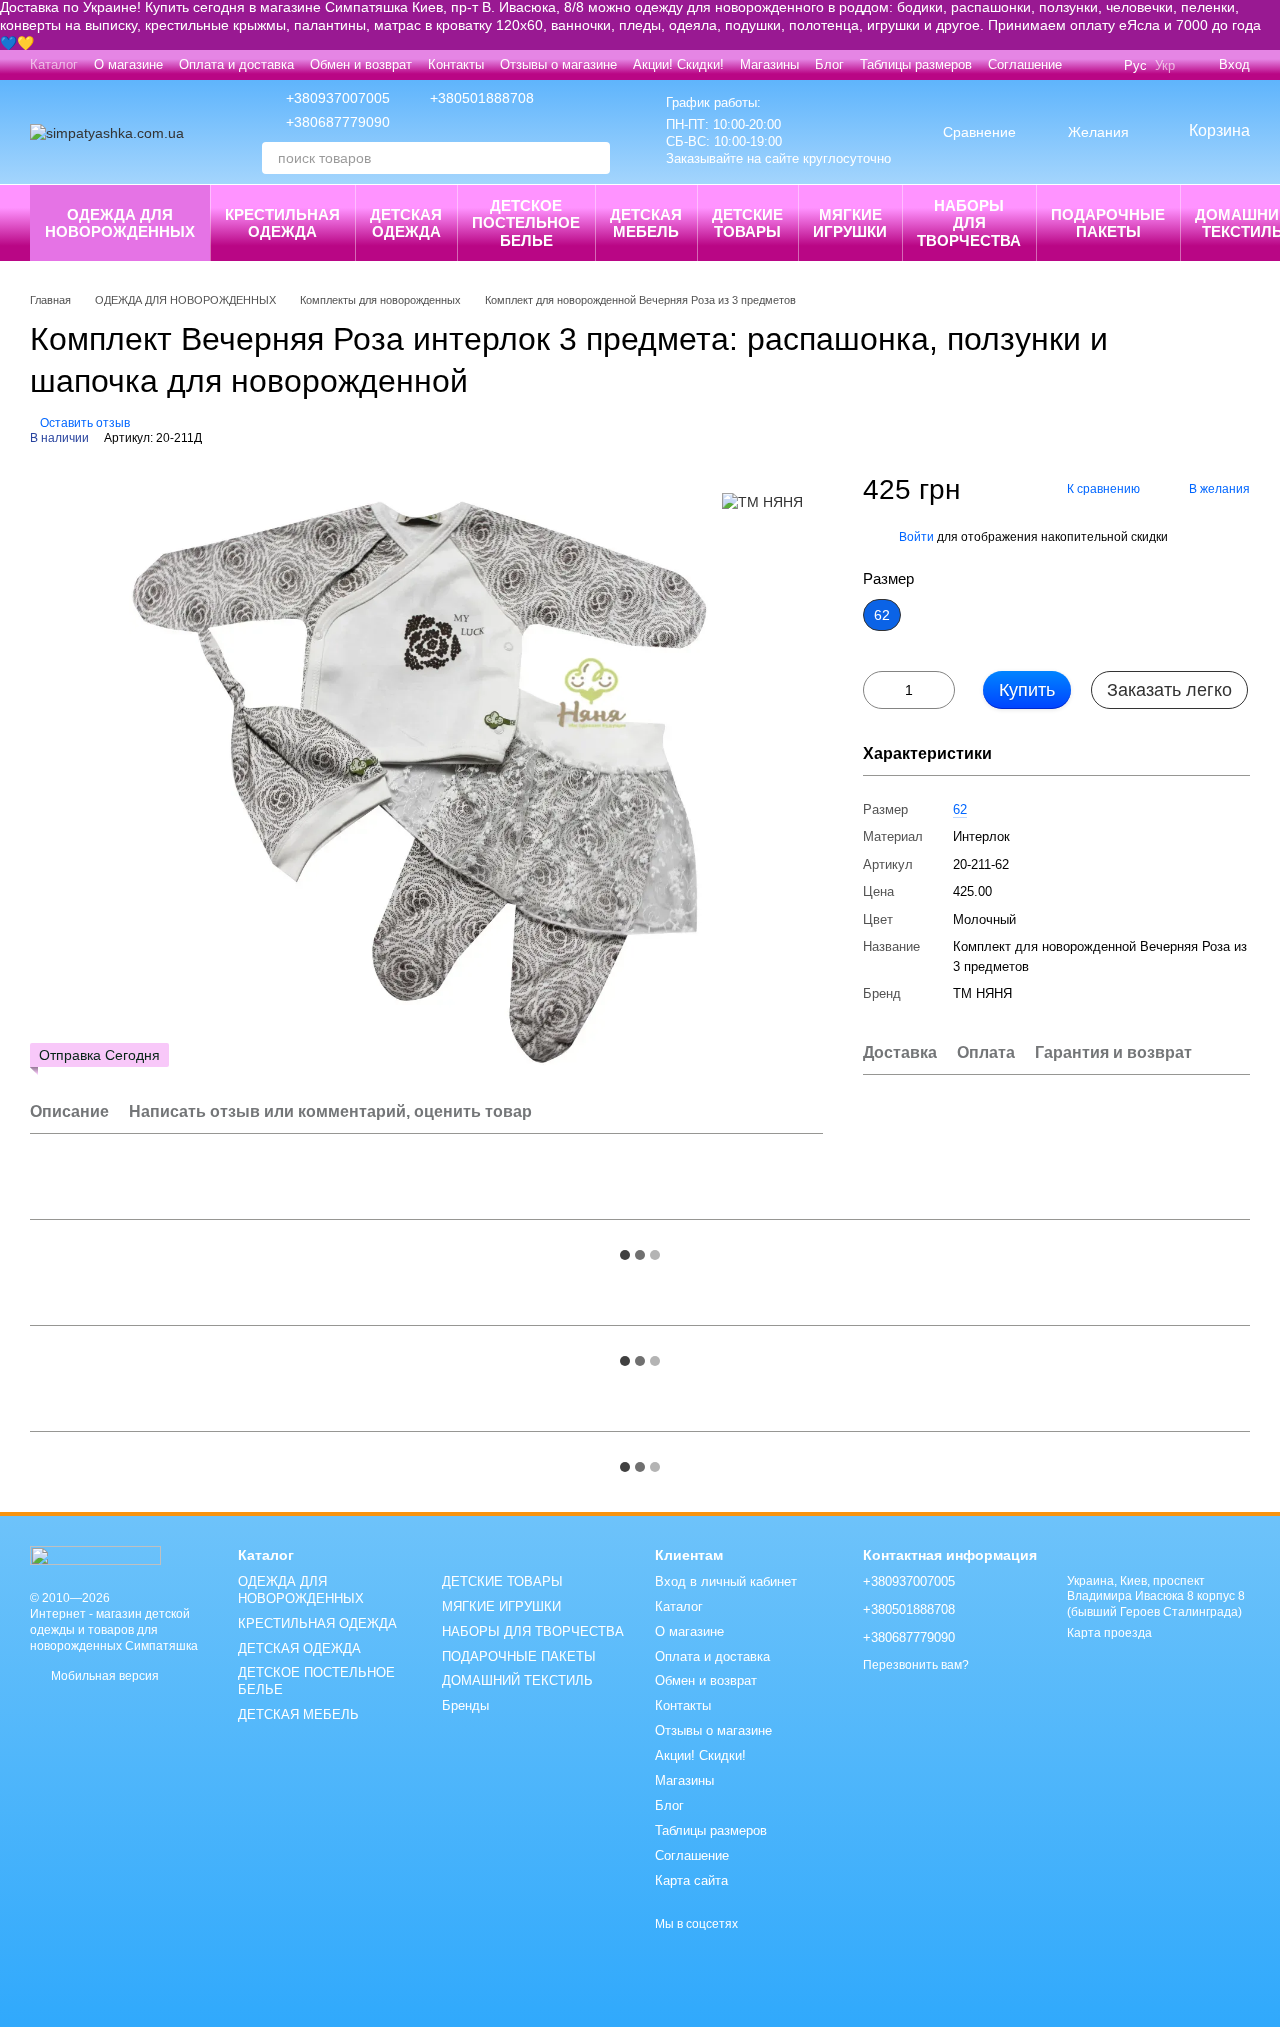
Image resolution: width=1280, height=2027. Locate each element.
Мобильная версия (103, 1676)
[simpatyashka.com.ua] (95, 1554)
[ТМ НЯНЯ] (762, 501)
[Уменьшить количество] (878, 690)
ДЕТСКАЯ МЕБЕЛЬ (646, 223)
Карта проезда (1109, 1633)
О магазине (128, 64)
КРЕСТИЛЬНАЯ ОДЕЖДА (282, 223)
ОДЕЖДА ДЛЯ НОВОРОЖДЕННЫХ (120, 223)
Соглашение (1025, 64)
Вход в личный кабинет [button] (726, 1581)
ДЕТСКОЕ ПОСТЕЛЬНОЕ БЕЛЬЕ (526, 223)
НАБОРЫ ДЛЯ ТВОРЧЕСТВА (969, 223)
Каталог (54, 64)
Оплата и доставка (236, 64)
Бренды (465, 1705)
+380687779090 (338, 122)
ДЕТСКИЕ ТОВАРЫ (747, 223)
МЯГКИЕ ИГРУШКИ (850, 223)
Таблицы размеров (916, 64)
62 (960, 808)
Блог (829, 64)
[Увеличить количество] (940, 690)
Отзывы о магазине (558, 64)
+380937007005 (338, 98)
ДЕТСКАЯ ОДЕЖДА (406, 223)
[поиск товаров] (594, 158)
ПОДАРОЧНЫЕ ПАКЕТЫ (1108, 223)
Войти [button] (916, 536)
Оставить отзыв (85, 423)
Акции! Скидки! (678, 64)
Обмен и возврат (361, 64)
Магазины (769, 64)
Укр (1165, 65)
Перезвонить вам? (916, 1665)
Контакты (456, 64)
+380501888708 (482, 98)
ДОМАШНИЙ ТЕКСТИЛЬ (517, 1680)
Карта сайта (691, 1880)
